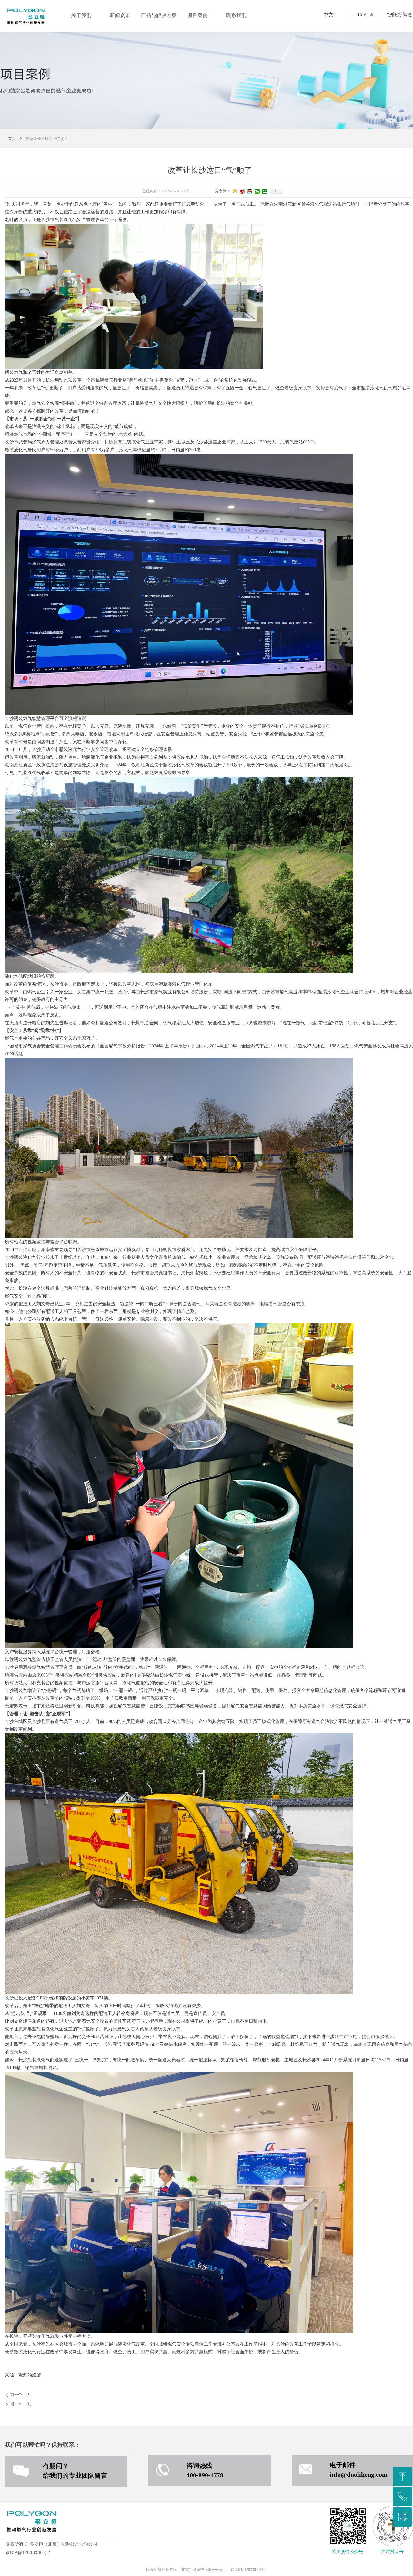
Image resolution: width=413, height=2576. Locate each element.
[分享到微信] (257, 191)
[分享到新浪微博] (242, 191)
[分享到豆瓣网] (265, 191)
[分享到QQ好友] (250, 191)
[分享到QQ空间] (235, 191)
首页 (12, 139)
